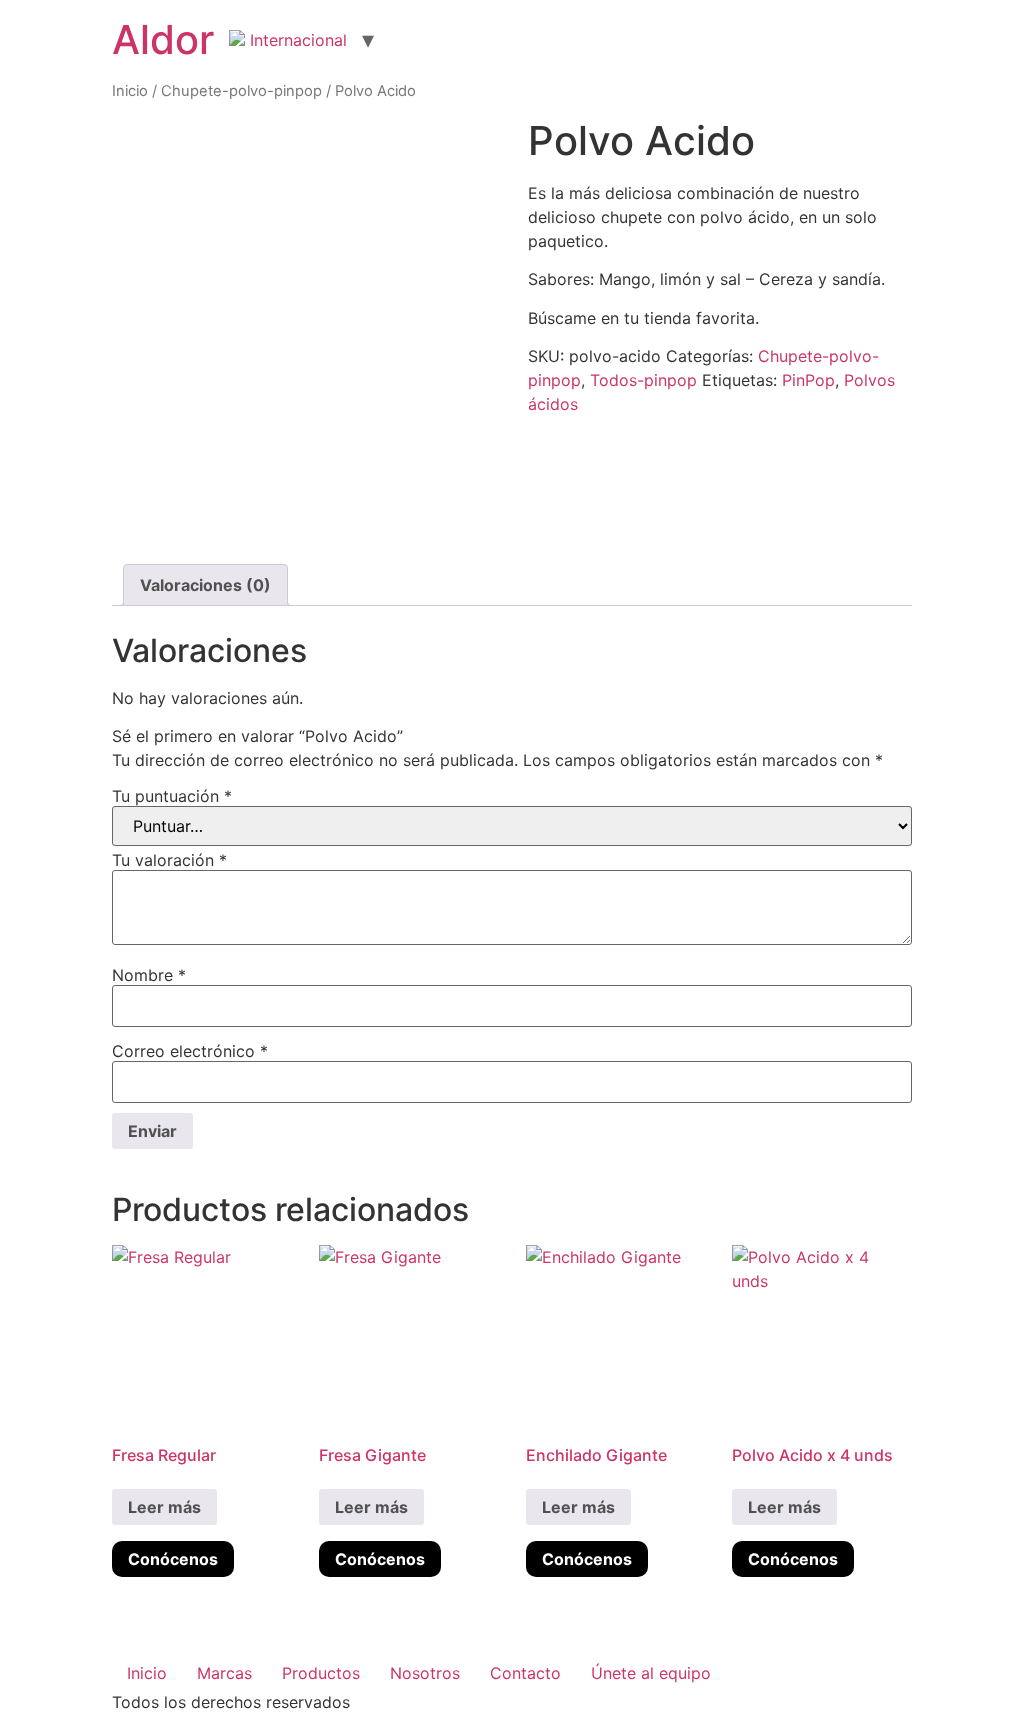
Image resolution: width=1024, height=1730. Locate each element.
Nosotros (425, 1673)
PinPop (808, 380)
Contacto (525, 1673)
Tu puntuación (172, 796)
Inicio (130, 91)
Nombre (149, 975)
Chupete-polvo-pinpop (241, 91)
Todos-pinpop (643, 380)
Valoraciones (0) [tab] (205, 585)
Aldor (163, 39)
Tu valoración (169, 860)
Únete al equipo (651, 1673)
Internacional (296, 40)
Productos (321, 1673)
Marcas (224, 1673)
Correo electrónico (190, 1051)
